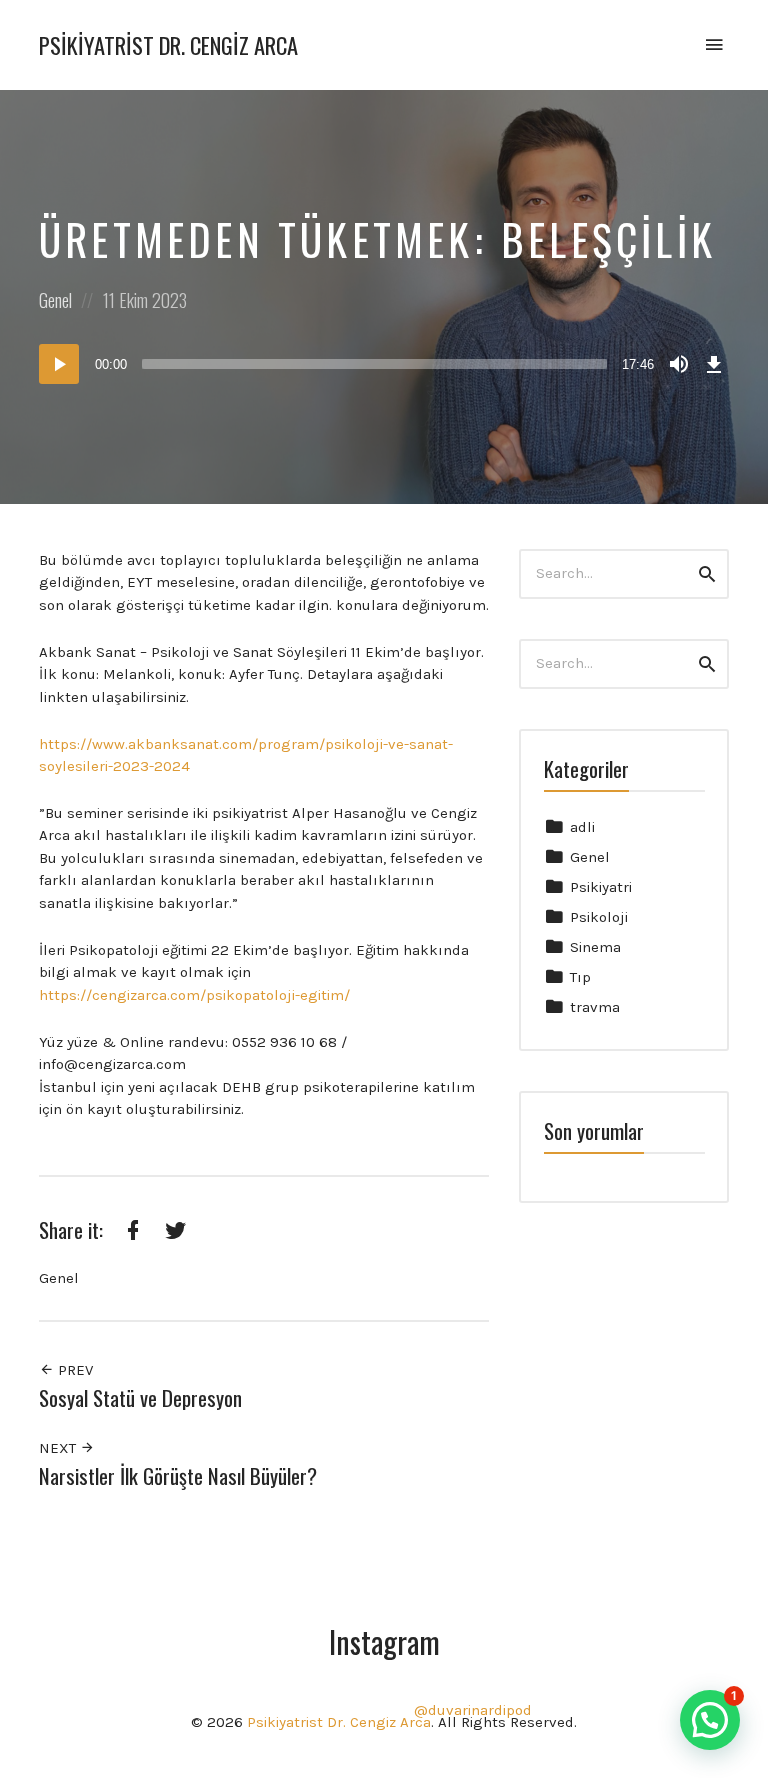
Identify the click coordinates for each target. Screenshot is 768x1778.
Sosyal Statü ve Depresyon (140, 1397)
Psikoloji (599, 917)
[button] (710, 1720)
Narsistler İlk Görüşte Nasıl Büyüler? (178, 1475)
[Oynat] (59, 364)
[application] (384, 364)
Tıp (580, 977)
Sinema (595, 947)
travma (595, 1007)
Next (59, 1448)
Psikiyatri (601, 887)
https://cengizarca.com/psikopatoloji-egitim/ (194, 995)
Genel (590, 857)
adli (582, 827)
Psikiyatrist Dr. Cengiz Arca (168, 45)
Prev (73, 1370)
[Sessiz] (679, 364)
